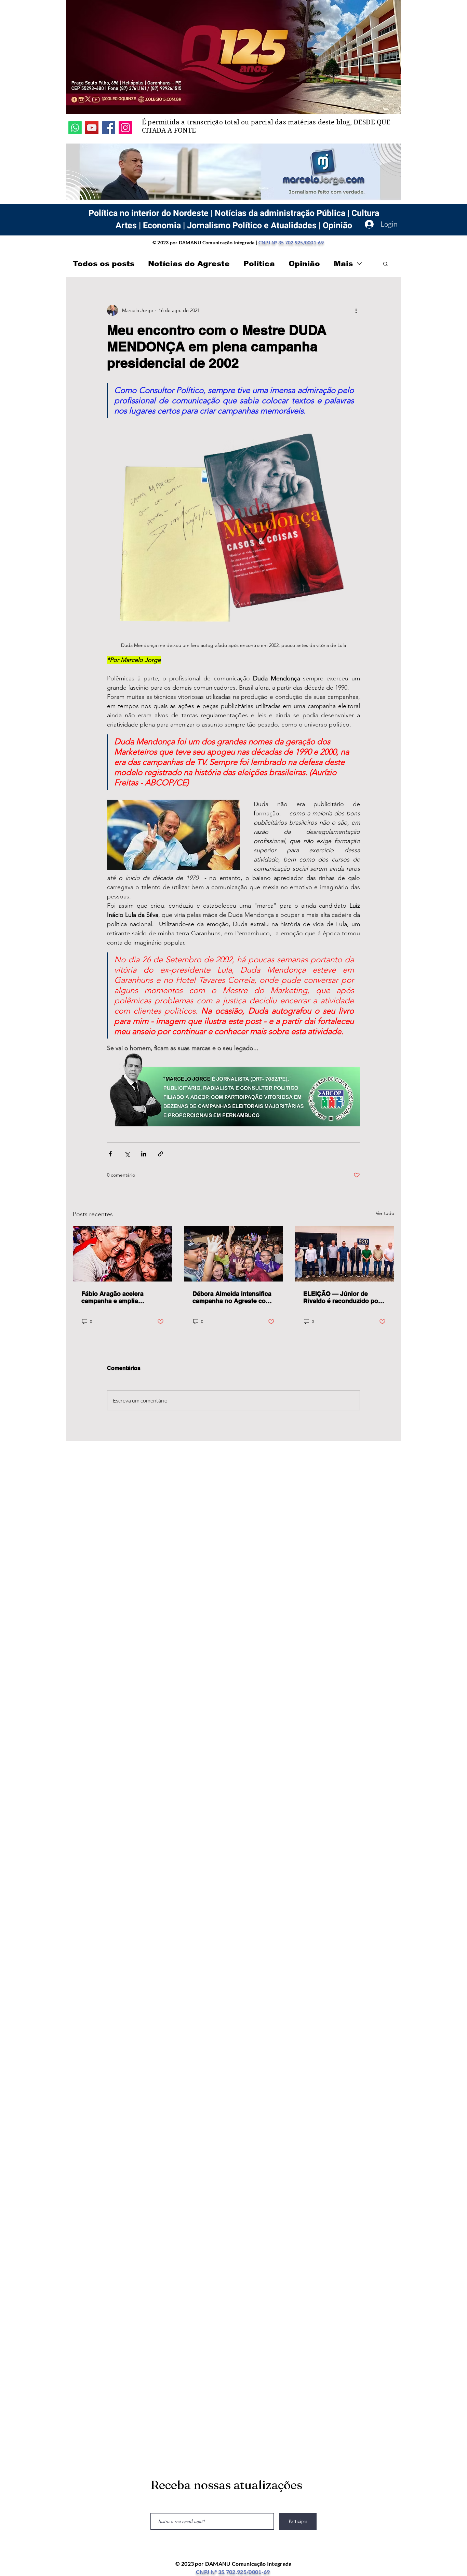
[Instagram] (125, 128)
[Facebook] (109, 128)
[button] (385, 263)
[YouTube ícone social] (92, 128)
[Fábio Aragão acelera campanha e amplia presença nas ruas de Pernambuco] (123, 1254)
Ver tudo (385, 1213)
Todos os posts (104, 264)
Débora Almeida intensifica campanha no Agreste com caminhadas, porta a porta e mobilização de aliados (233, 1297)
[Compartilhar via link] (161, 1154)
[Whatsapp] (75, 128)
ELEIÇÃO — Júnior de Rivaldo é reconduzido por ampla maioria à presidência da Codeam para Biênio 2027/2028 (342, 1297)
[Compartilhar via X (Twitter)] (127, 1154)
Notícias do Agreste (189, 264)
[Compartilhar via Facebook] (110, 1154)
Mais (343, 264)
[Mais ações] (356, 310)
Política (259, 264)
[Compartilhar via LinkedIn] (144, 1154)
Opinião (304, 264)
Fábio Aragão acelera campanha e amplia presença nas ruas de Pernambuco (113, 1297)
